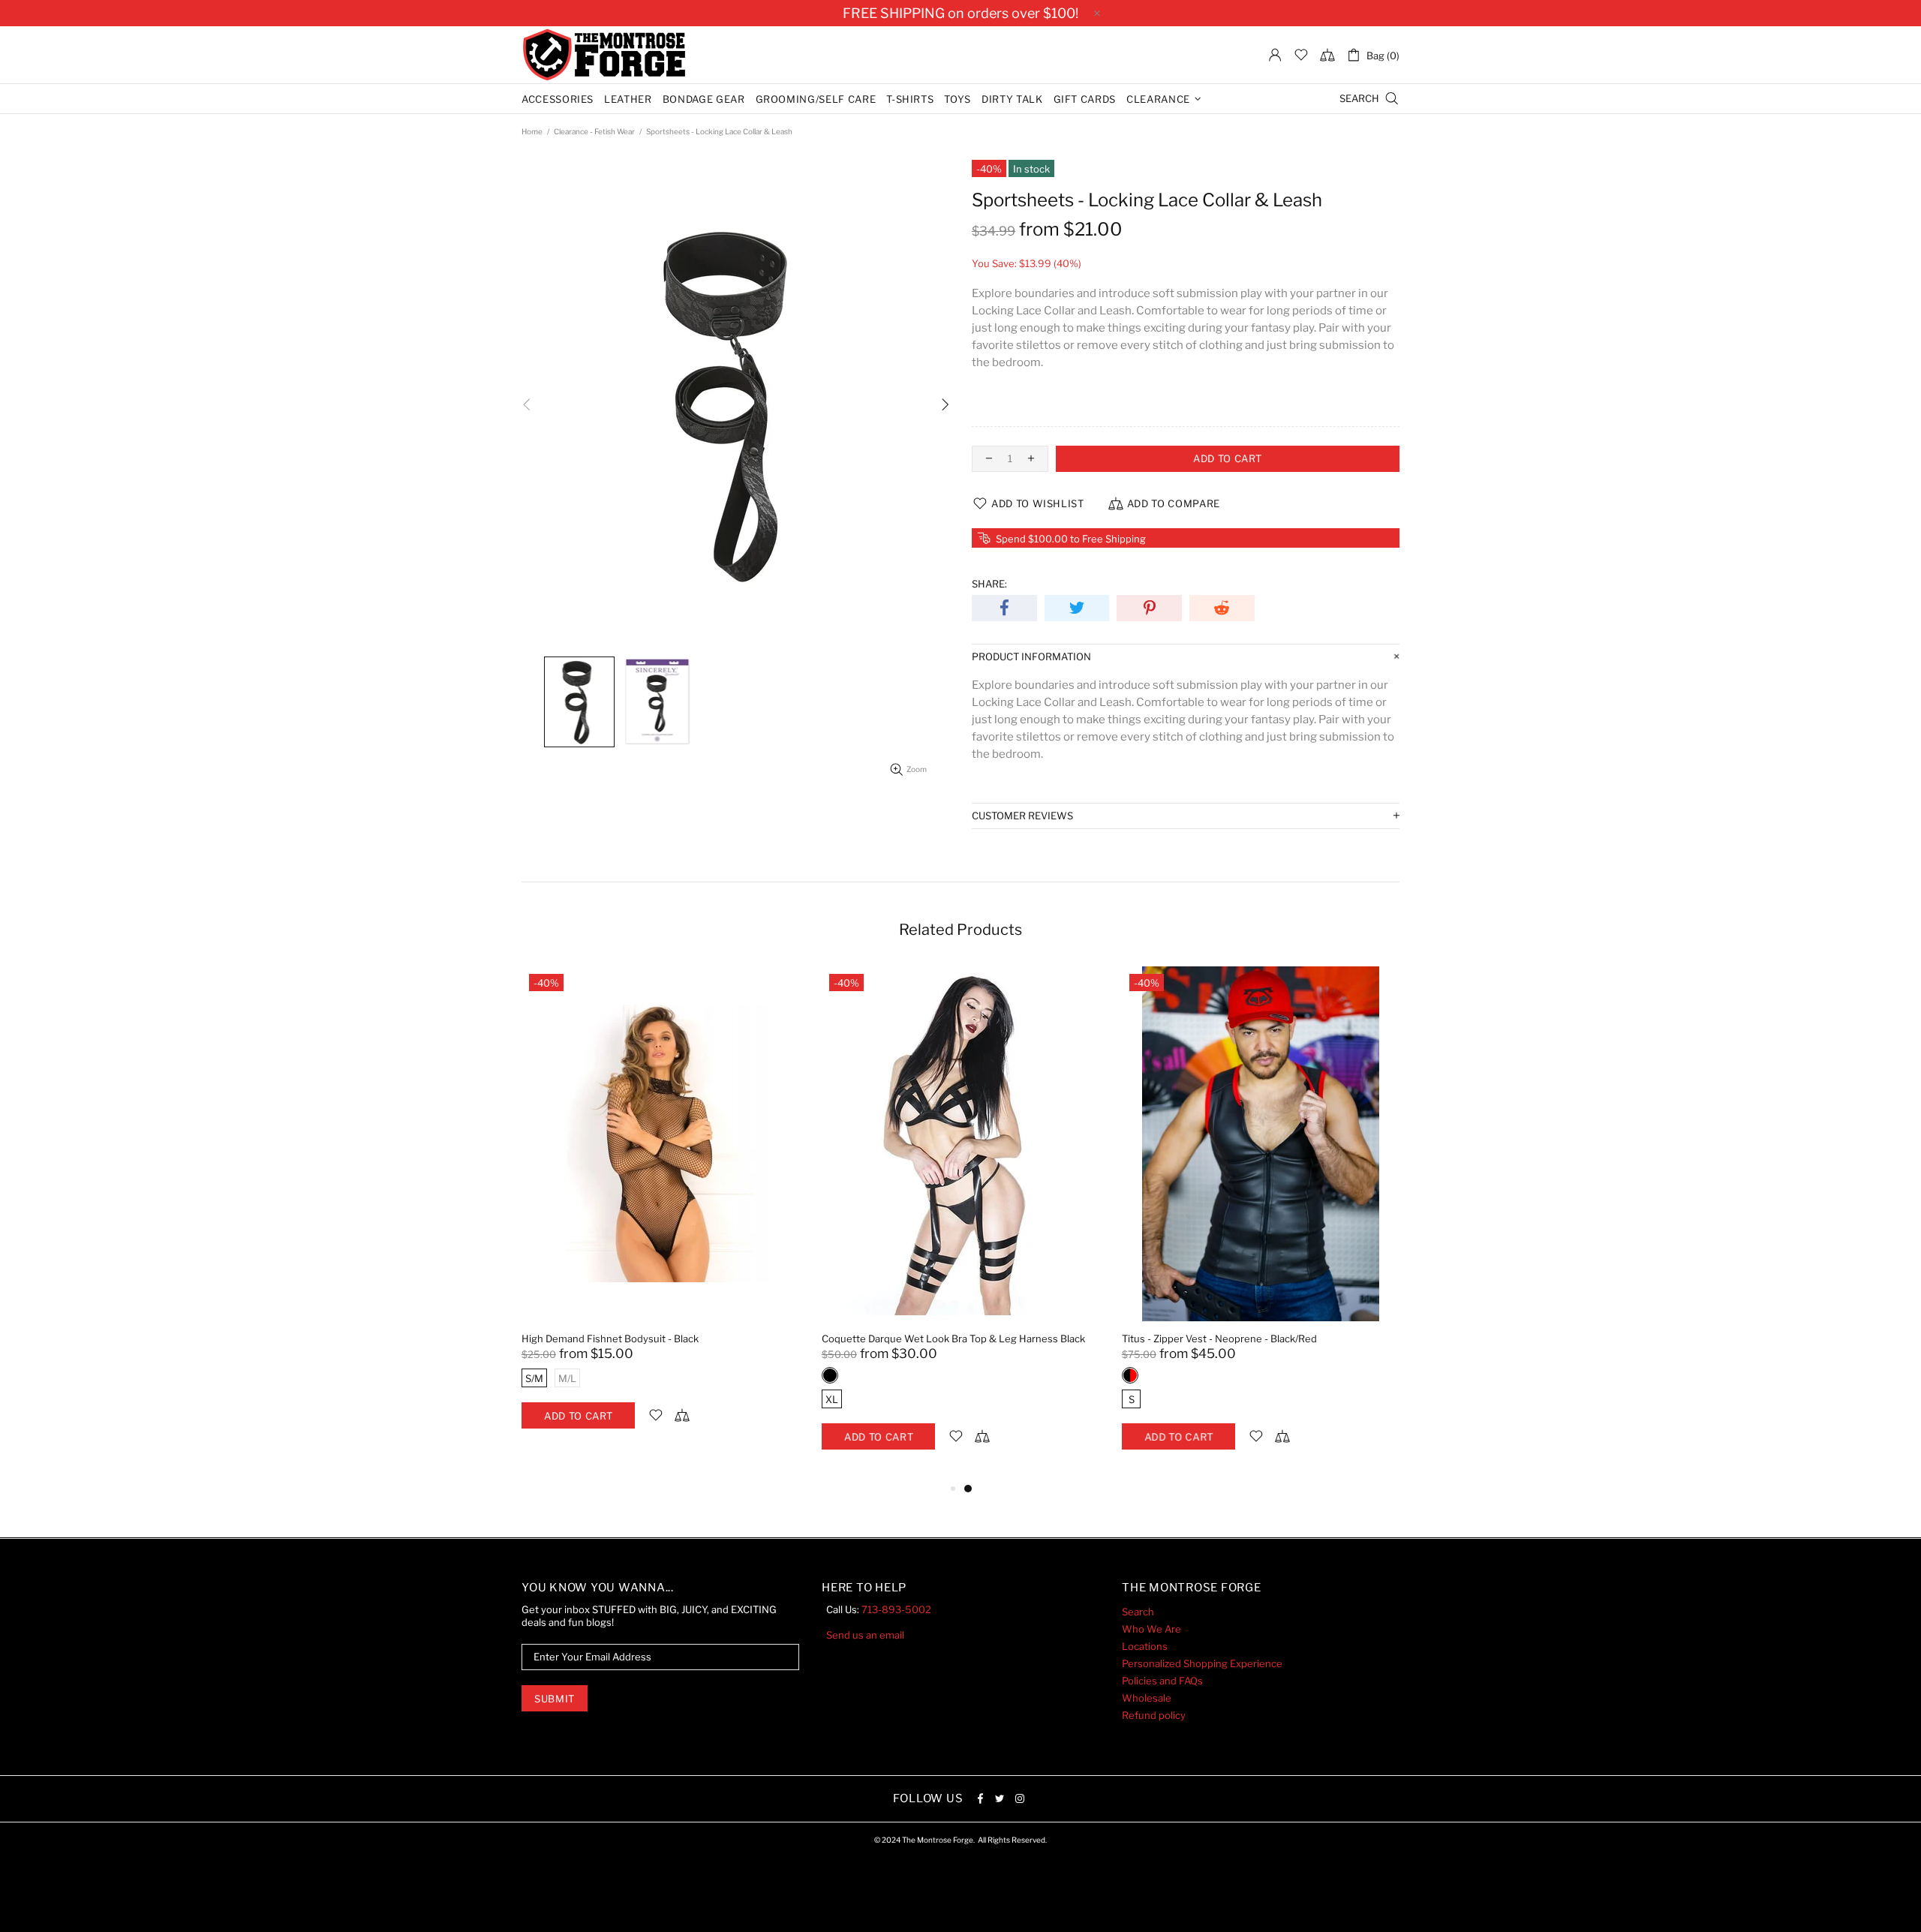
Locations (1145, 1646)
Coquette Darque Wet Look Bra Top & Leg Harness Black (953, 1339)
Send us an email (865, 1635)
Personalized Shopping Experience (1202, 1663)
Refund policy (1154, 1715)
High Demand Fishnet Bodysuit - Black (610, 1339)
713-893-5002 (896, 1609)
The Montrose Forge (604, 55)
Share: (989, 584)
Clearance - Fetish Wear (594, 131)
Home (532, 131)
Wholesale (1147, 1698)
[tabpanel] (660, 1213)
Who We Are (1151, 1629)
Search (1138, 1612)
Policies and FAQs (1162, 1681)
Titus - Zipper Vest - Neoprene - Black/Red (1219, 1339)
